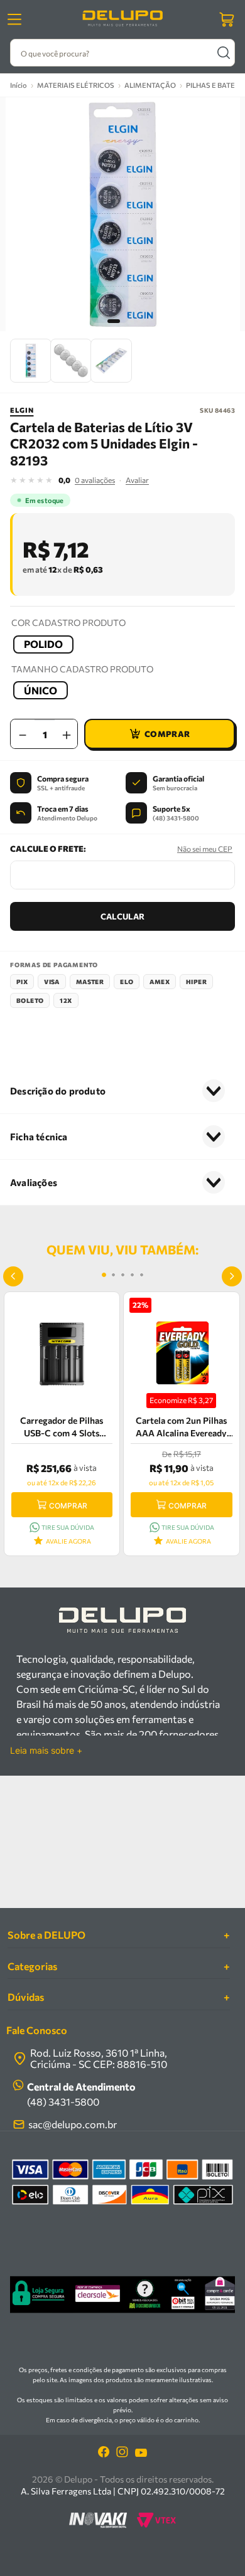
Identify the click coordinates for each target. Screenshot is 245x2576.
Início (19, 85)
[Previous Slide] (13, 1276)
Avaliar (137, 480)
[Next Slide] (232, 1276)
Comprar (68, 1506)
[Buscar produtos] (223, 53)
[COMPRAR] (160, 734)
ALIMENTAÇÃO (150, 85)
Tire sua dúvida (68, 1527)
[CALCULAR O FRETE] (122, 916)
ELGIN (22, 410)
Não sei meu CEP (205, 849)
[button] (43, 644)
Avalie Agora (68, 1541)
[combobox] (122, 53)
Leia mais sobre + (46, 1751)
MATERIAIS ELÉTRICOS (76, 85)
